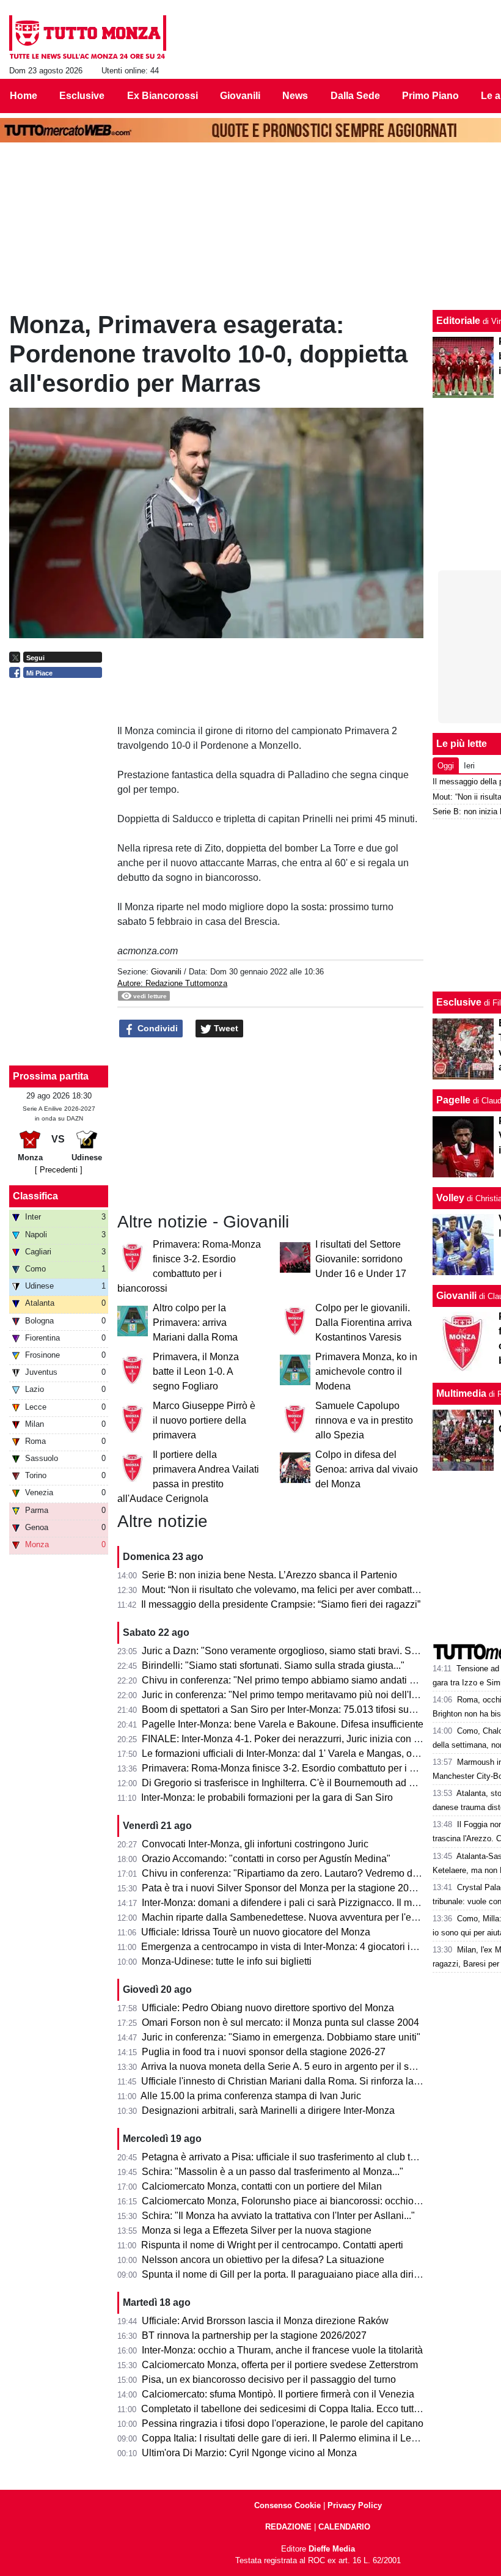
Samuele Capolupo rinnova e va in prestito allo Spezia (364, 1420)
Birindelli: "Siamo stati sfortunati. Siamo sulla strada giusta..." (273, 1665)
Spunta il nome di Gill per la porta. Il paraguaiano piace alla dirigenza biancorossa (319, 2274)
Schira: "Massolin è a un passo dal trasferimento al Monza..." (272, 2172)
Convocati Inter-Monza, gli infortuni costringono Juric (255, 1844)
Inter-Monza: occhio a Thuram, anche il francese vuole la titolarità (282, 2350)
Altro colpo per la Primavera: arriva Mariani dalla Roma (195, 1323)
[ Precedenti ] (59, 1170)
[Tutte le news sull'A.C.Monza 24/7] (88, 37)
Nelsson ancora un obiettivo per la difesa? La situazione (263, 2260)
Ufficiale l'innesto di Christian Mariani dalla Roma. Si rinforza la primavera (300, 2081)
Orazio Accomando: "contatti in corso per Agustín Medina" (266, 1859)
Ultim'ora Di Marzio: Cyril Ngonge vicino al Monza (249, 2453)
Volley (450, 1198)
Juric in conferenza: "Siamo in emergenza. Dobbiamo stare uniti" (281, 2037)
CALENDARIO (344, 2527)
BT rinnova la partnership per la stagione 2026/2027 (254, 2335)
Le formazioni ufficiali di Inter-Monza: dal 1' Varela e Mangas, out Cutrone (299, 1754)
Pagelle (453, 1100)
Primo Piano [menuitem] (430, 96)
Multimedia (461, 1393)
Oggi (446, 766)
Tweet (225, 1028)
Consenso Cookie (287, 2505)
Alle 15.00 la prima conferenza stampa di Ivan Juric (251, 2096)
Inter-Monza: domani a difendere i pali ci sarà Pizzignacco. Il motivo (287, 1903)
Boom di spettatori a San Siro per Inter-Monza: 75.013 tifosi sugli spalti (293, 1709)
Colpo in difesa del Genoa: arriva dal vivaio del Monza (367, 1469)
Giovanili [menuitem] (240, 96)
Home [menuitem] (24, 96)
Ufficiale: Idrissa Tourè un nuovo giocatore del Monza (256, 1932)
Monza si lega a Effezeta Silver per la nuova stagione (257, 2230)
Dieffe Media (332, 2549)
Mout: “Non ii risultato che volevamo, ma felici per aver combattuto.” (286, 1590)
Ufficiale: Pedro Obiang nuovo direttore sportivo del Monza (268, 2008)
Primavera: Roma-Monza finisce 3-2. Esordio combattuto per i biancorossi (301, 1768)
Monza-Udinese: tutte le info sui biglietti (227, 1961)
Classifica (35, 1196)
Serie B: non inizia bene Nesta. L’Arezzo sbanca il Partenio (269, 1575)
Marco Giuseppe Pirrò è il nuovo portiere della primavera (204, 1420)
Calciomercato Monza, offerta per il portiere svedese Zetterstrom (280, 2365)
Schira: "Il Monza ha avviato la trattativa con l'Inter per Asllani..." (278, 2216)
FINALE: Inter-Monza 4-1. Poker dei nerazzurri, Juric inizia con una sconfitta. (306, 1739)
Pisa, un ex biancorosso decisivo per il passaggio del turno (269, 2379)
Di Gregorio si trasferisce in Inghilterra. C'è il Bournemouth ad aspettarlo (297, 1783)
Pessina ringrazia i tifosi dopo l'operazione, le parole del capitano (283, 2423)
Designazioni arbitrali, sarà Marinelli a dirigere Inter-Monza (268, 2110)
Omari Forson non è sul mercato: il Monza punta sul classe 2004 (280, 2022)
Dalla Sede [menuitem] (355, 96)
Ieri (469, 766)
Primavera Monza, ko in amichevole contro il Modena (366, 1371)
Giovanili (166, 972)
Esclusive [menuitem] (82, 96)
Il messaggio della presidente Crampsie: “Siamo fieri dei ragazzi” (281, 1604)
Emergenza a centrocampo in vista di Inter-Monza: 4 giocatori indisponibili (301, 1947)
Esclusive (459, 1002)
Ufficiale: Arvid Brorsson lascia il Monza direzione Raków (265, 2321)
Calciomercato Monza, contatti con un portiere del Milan (262, 2186)
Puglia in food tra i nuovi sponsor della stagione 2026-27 (264, 2052)
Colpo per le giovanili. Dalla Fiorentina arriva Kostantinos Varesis (364, 1323)
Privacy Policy (355, 2505)
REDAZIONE (288, 2527)
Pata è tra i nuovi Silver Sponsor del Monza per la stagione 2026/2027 (293, 1888)
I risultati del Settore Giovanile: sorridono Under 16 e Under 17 (361, 1259)
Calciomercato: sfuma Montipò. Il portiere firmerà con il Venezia (278, 2394)
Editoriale (458, 321)
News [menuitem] (295, 96)
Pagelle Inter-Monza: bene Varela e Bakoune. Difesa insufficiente (283, 1724)
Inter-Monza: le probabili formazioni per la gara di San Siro (267, 1798)
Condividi (156, 1028)
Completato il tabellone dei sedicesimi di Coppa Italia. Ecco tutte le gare (296, 2409)
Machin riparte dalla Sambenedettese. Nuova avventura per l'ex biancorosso (307, 1917)
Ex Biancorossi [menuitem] (163, 96)
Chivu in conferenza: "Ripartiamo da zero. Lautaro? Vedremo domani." (294, 1873)
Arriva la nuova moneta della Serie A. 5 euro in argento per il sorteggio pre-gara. (313, 2066)
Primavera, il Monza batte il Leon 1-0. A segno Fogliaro (196, 1371)
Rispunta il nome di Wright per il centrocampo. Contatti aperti (272, 2245)
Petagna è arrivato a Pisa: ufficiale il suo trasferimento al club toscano (292, 2157)
